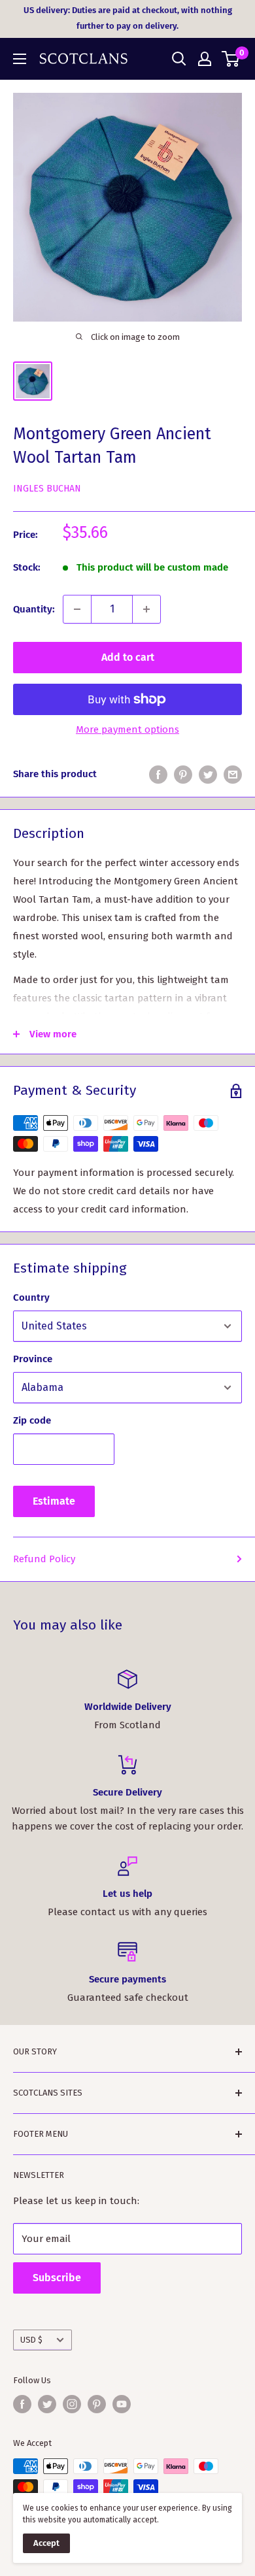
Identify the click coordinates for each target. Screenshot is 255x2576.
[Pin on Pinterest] (183, 774)
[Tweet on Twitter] (208, 774)
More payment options (127, 729)
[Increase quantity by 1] (146, 609)
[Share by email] (233, 774)
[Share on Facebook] (158, 774)
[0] (231, 59)
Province (33, 1359)
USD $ (31, 2340)
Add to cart (128, 657)
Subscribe (57, 2278)
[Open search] (179, 59)
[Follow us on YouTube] (122, 2404)
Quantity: (34, 609)
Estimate (54, 1501)
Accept (46, 2543)
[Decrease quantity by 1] (77, 609)
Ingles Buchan (47, 489)
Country (31, 1297)
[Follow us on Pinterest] (97, 2404)
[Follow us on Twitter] (47, 2404)
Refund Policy (44, 1559)
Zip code (32, 1420)
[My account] (205, 59)
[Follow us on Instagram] (72, 2404)
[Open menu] (20, 59)
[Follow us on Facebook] (22, 2404)
